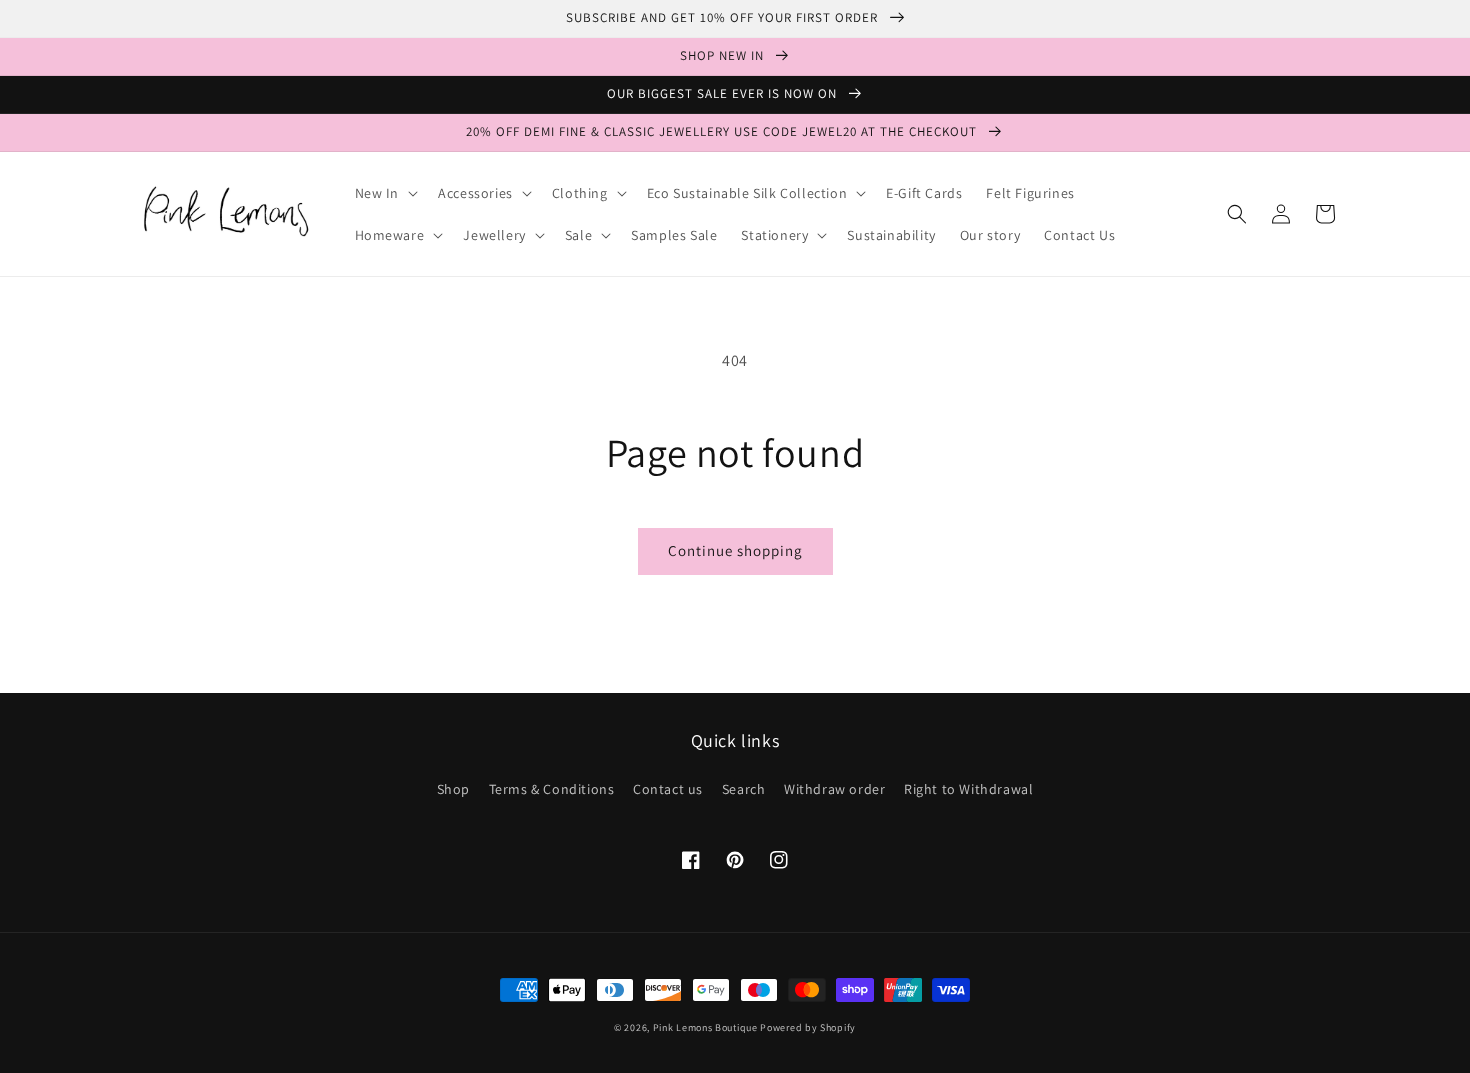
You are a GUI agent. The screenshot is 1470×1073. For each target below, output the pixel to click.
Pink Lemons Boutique (705, 1027)
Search (744, 789)
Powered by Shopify (808, 1027)
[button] (385, 193)
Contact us (668, 789)
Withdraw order (834, 789)
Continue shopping (735, 550)
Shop (453, 789)
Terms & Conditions (552, 789)
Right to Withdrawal (968, 789)
